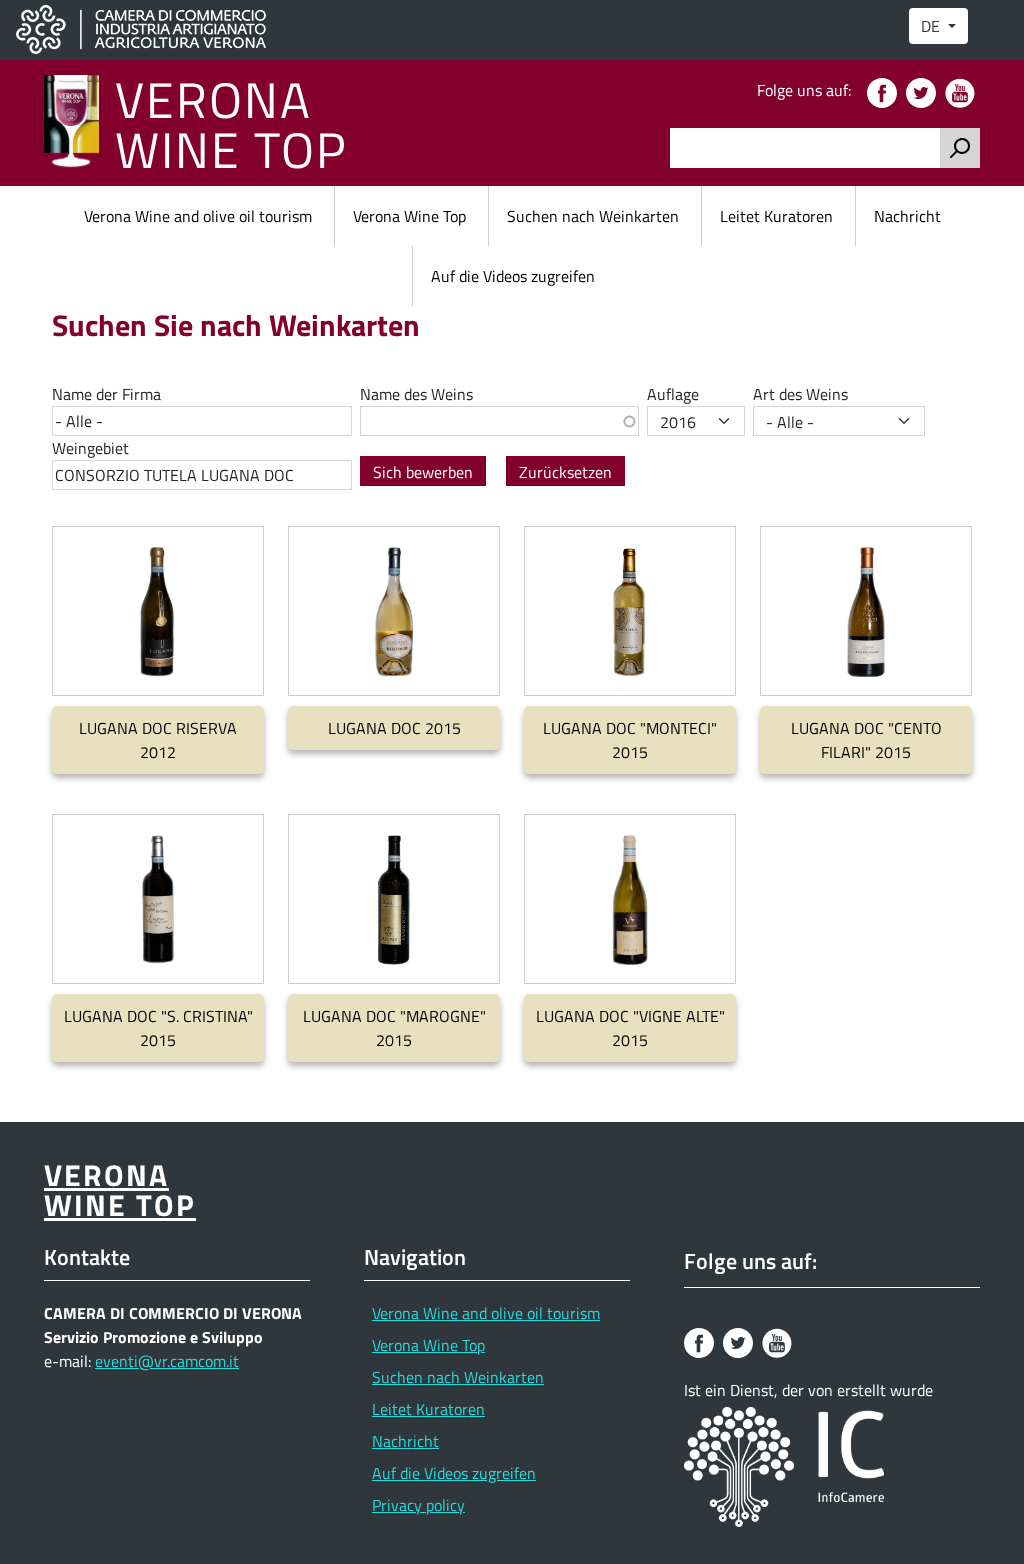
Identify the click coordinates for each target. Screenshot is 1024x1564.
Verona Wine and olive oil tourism (198, 216)
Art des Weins (800, 394)
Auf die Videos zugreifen (513, 276)
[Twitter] (923, 91)
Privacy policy (418, 1505)
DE (932, 26)
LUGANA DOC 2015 (394, 728)
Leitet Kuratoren (776, 216)
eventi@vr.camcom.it (167, 1361)
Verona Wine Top (409, 216)
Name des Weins (416, 394)
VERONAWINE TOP (231, 123)
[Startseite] (79, 123)
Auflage (673, 394)
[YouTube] (962, 91)
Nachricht (907, 216)
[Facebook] (884, 91)
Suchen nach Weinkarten (593, 216)
